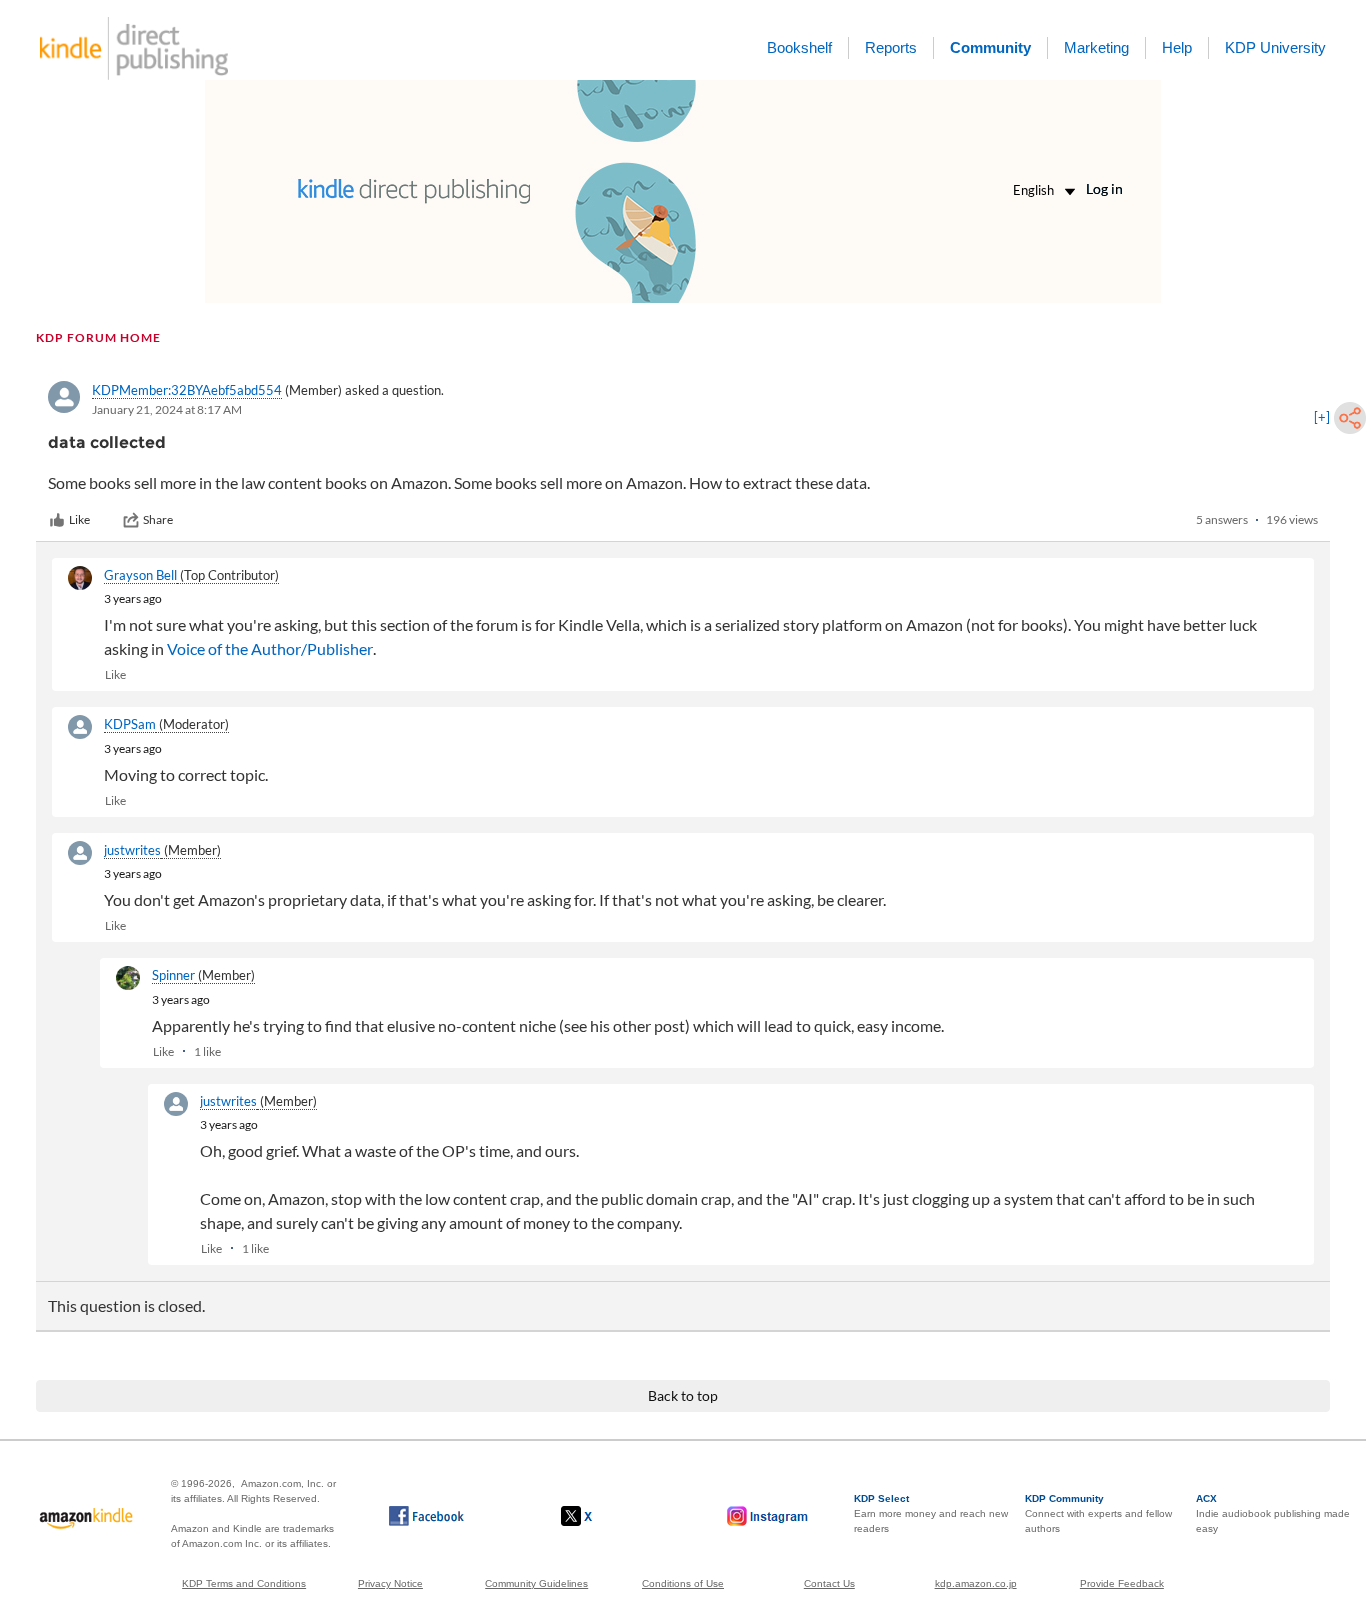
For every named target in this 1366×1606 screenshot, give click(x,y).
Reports (891, 47)
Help (1177, 47)
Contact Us (829, 1583)
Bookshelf (799, 47)
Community (990, 47)
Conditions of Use (683, 1583)
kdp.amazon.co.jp (976, 1583)
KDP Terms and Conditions (244, 1583)
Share (158, 519)
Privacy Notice (390, 1583)
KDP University (1275, 47)
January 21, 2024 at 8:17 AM (167, 409)
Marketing (1096, 47)
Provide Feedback (1122, 1583)
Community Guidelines (536, 1583)
